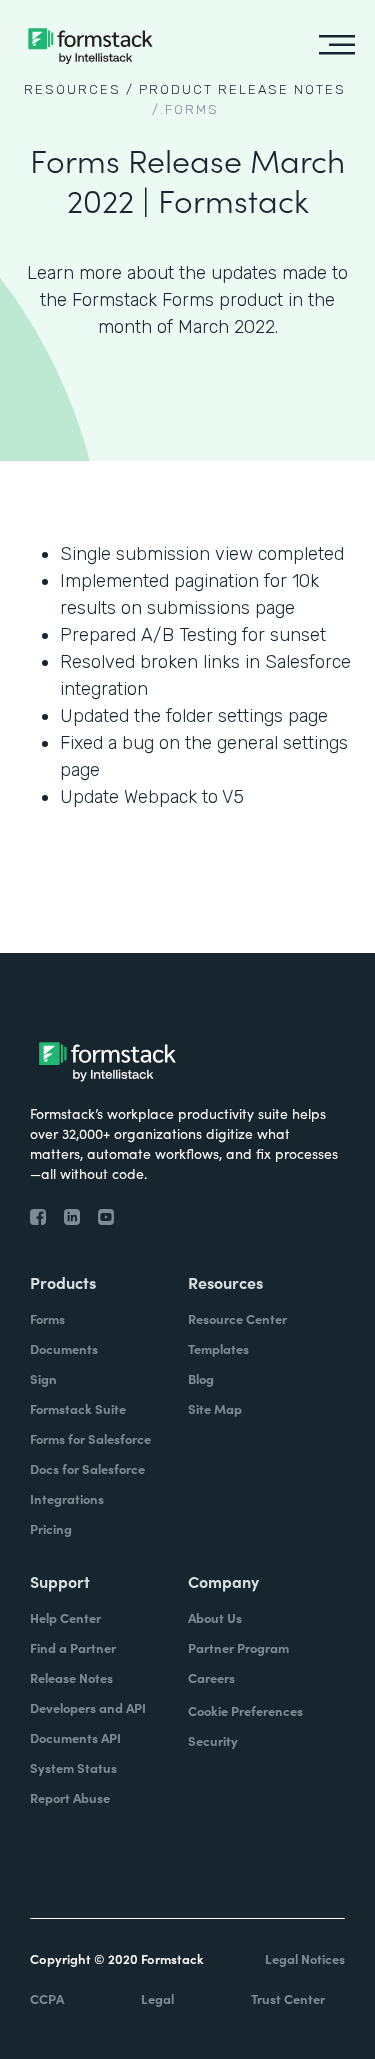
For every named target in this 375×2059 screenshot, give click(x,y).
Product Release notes (242, 89)
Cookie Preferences (245, 1710)
